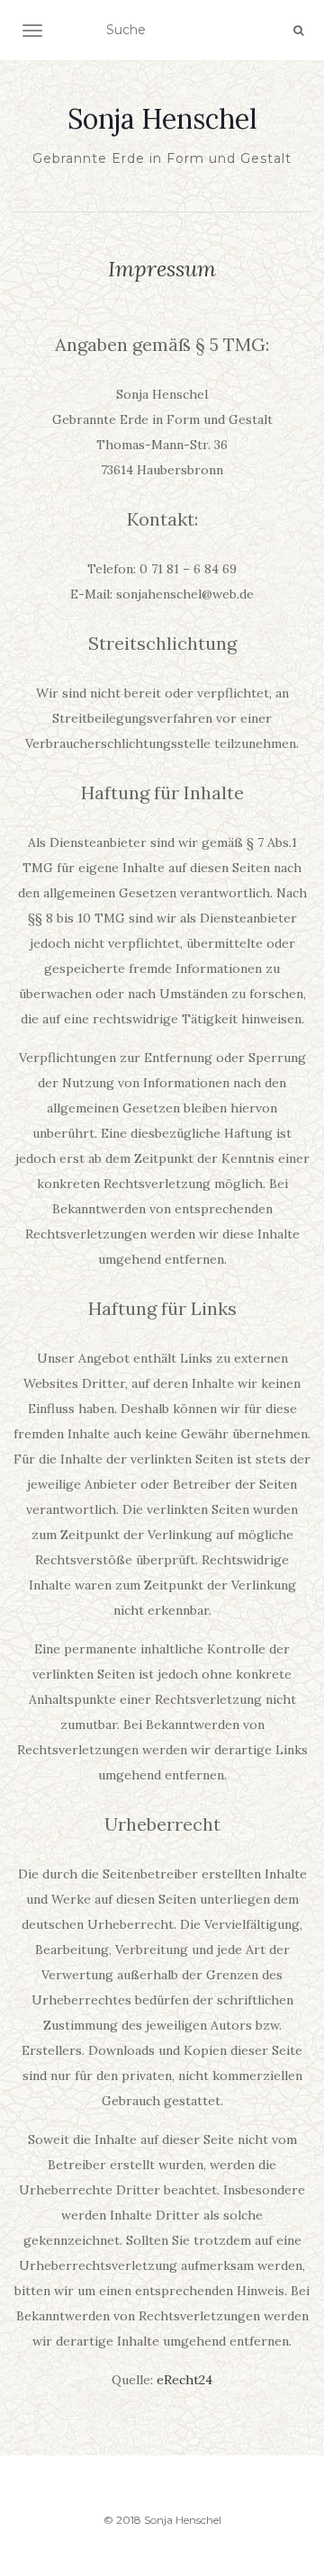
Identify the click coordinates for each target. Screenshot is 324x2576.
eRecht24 (184, 2380)
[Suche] (298, 31)
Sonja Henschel (162, 119)
